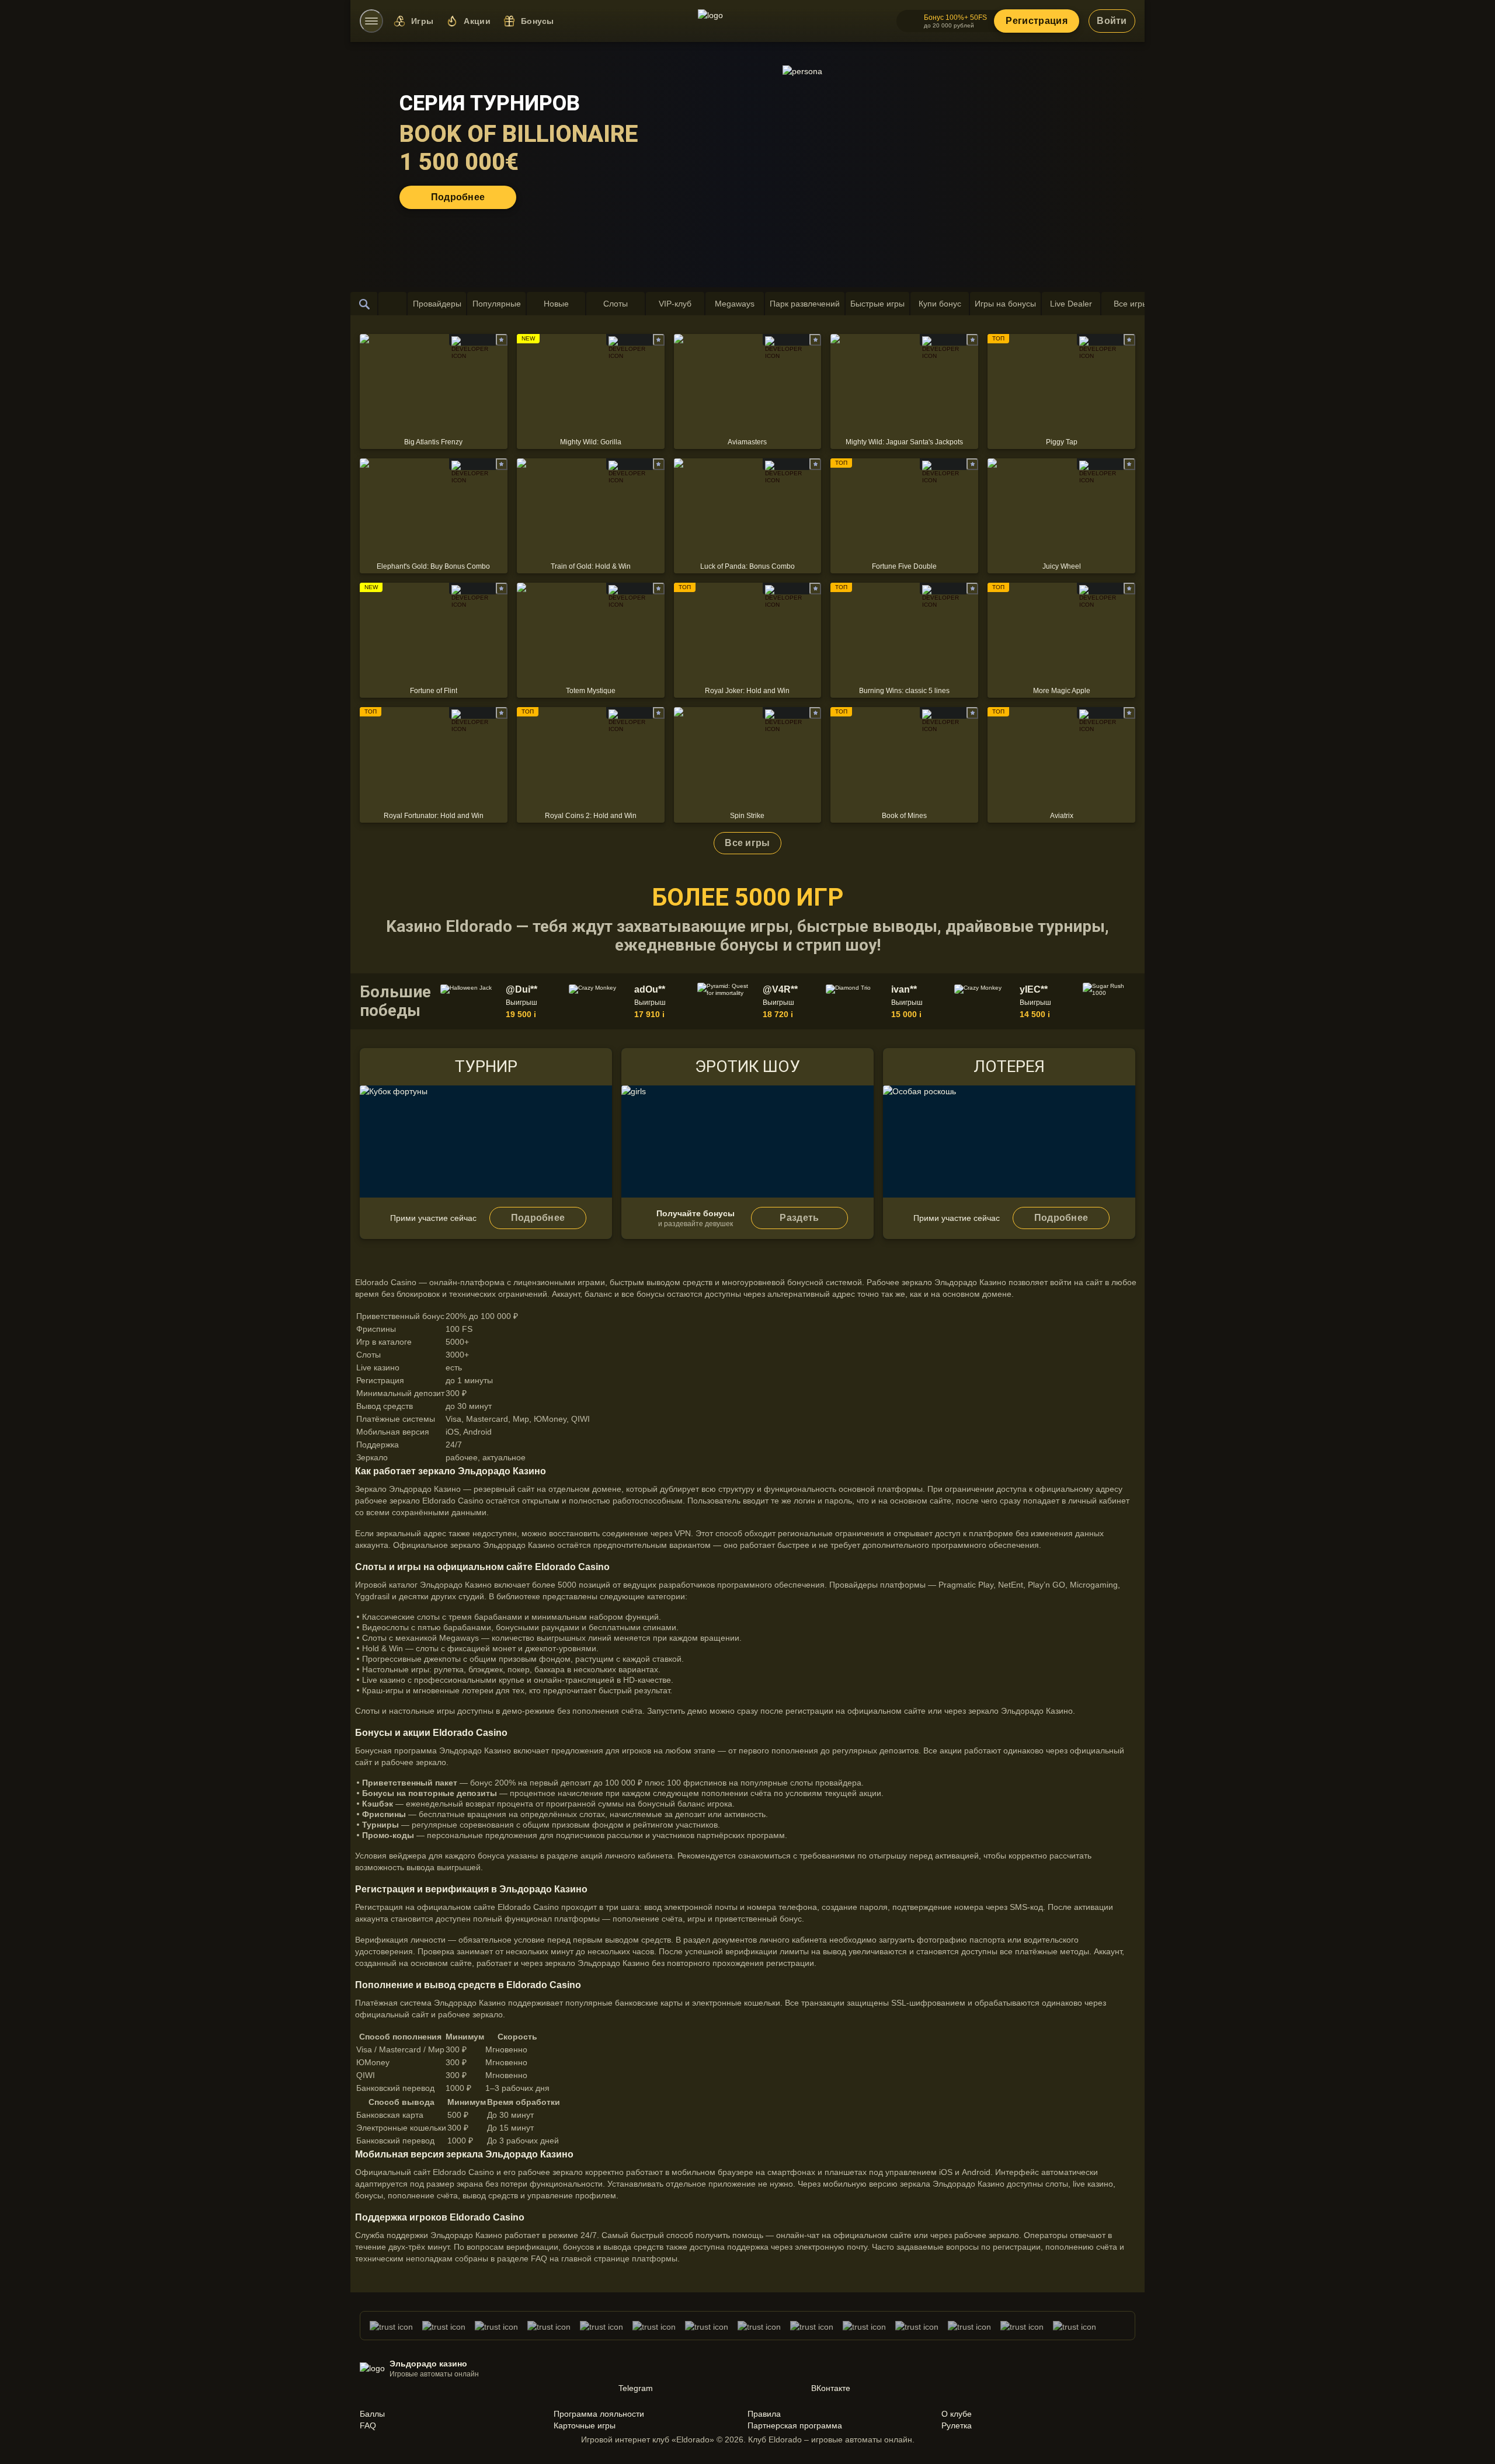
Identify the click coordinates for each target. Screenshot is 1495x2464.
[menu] (371, 21)
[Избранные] (392, 304)
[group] (502, 1001)
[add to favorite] (502, 340)
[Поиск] (364, 304)
